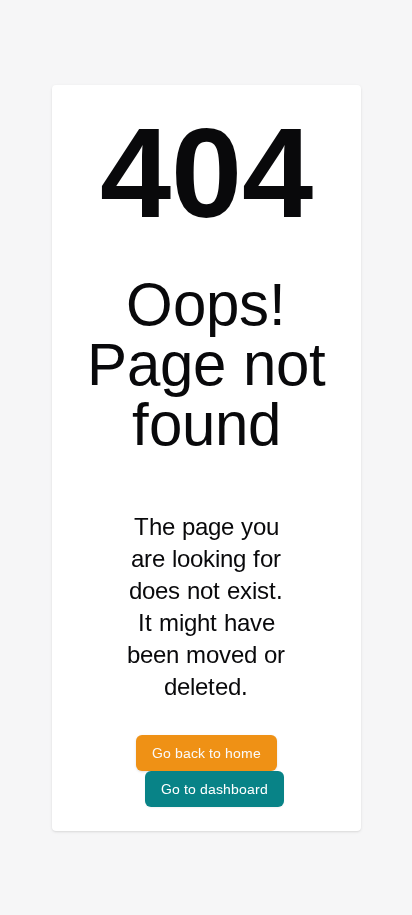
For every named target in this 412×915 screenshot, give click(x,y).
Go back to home (206, 753)
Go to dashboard (214, 789)
